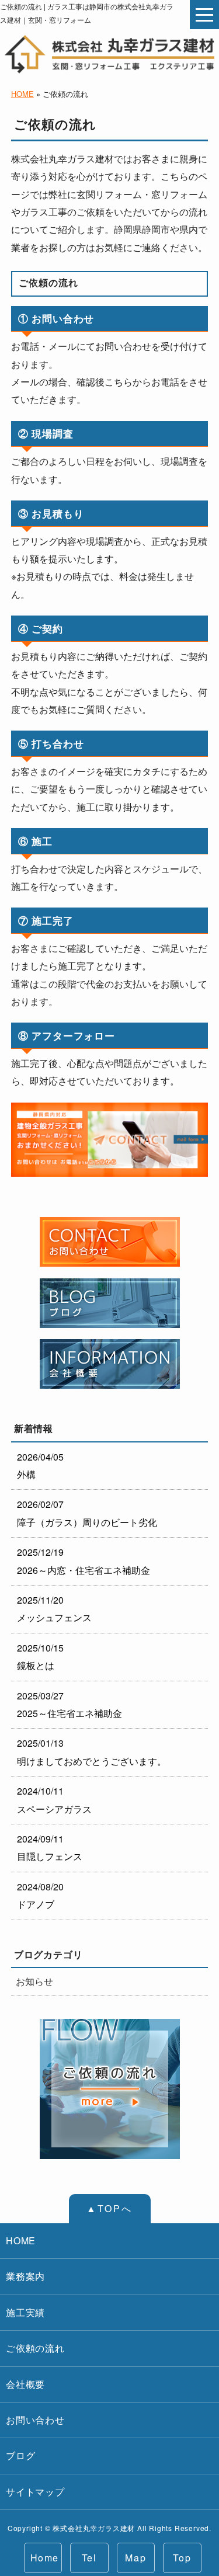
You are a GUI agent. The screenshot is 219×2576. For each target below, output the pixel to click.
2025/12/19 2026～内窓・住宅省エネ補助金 (84, 1561)
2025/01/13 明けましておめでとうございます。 (92, 1752)
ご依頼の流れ (35, 2348)
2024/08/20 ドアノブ (40, 1895)
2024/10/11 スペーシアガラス (54, 1800)
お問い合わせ (35, 2420)
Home (45, 2558)
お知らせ (34, 1981)
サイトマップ (35, 2492)
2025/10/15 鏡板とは (40, 1657)
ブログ (20, 2455)
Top (182, 2558)
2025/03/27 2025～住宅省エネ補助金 (69, 1704)
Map (135, 2558)
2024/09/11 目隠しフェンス (50, 1847)
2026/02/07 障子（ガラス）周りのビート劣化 (87, 1513)
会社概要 (25, 2384)
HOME (22, 94)
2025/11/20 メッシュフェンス (54, 1609)
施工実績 (25, 2312)
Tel (89, 2558)
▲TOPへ (109, 2208)
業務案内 (25, 2276)
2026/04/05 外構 (40, 1466)
